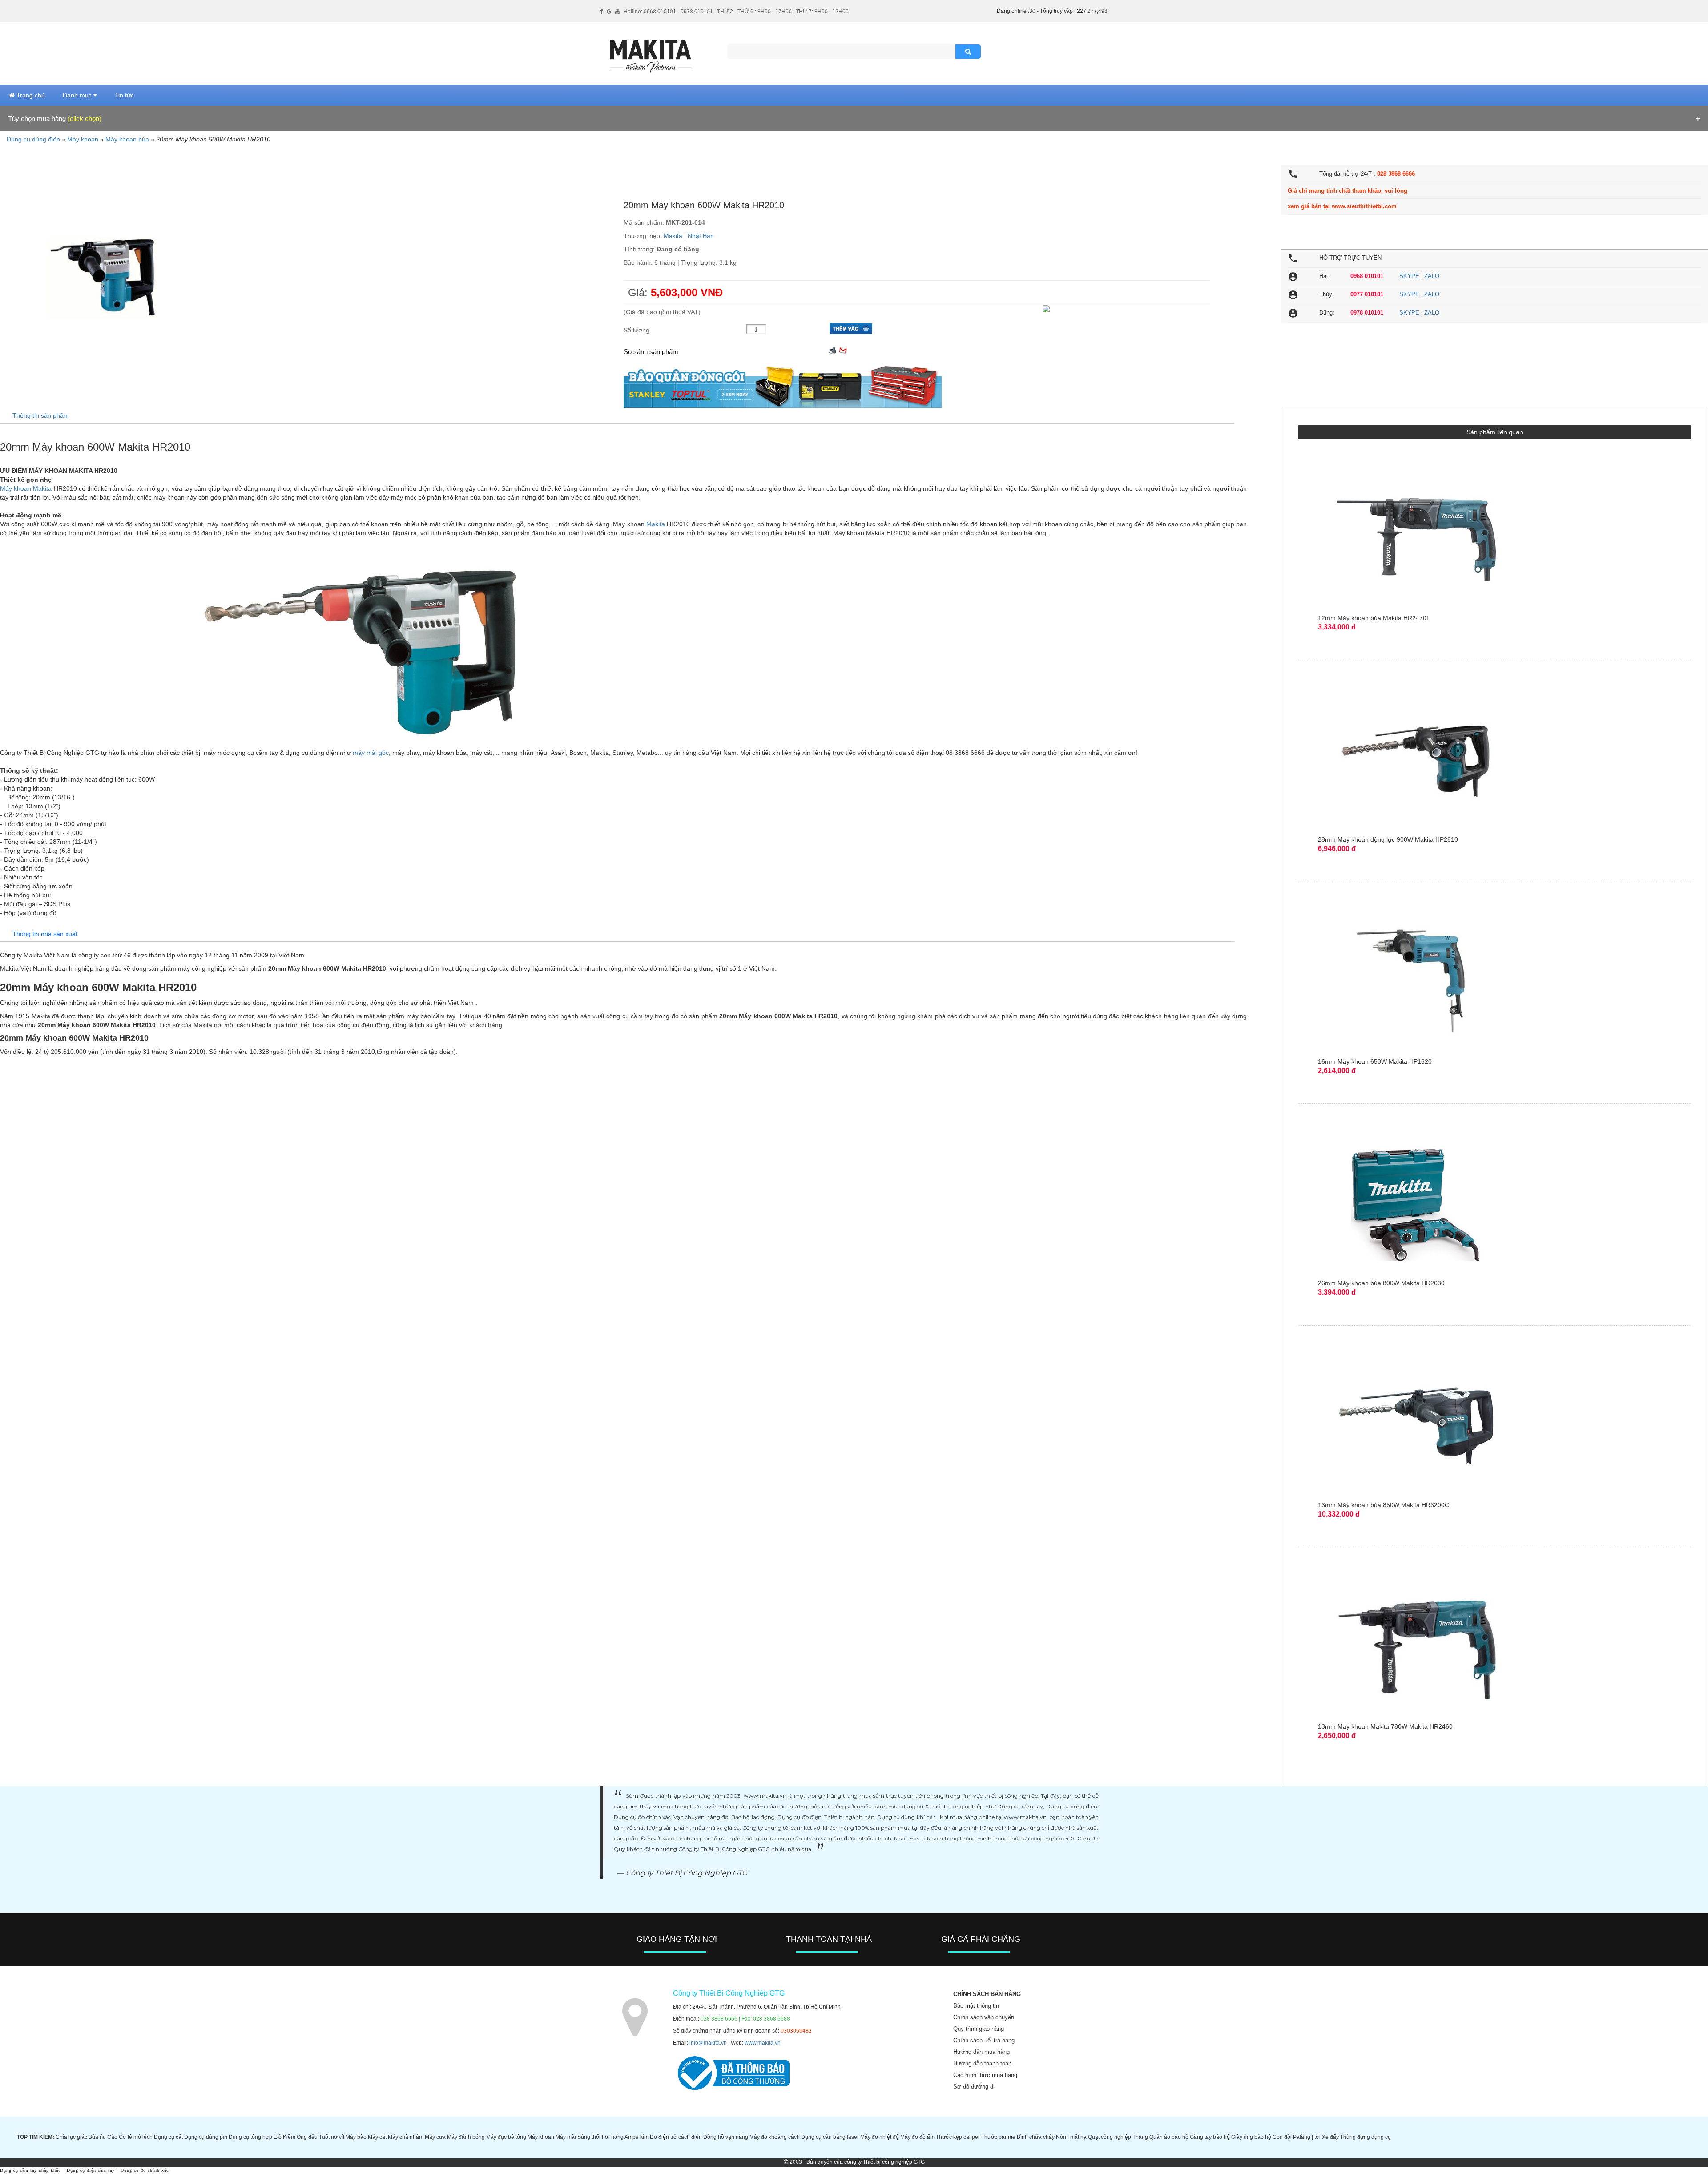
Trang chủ (30, 95)
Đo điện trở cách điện (676, 2137)
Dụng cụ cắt (168, 2137)
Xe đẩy (1330, 2137)
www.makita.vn (763, 2043)
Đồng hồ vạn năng (726, 2137)
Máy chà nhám (406, 2137)
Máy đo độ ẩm (917, 2137)
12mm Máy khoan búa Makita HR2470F (1374, 618)
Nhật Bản (701, 236)
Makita (673, 236)
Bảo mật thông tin (976, 2006)
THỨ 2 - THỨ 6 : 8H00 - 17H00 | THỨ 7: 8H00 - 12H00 (783, 12)
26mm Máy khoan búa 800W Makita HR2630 (1381, 1283)
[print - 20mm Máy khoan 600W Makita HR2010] (833, 349)
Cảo (112, 2137)
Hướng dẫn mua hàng (981, 2052)
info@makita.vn (708, 2043)
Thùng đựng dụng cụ (1366, 2137)
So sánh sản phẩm (651, 352)
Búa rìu (97, 2137)
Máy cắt (377, 2137)
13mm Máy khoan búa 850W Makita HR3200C (1384, 1505)
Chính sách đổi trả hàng (984, 2040)
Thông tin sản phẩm (41, 415)
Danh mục (78, 95)
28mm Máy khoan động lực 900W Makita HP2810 (1388, 839)
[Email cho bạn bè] (843, 349)
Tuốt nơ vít (332, 2137)
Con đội (1282, 2137)
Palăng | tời (1307, 2137)
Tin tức (124, 95)
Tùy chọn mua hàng (55, 119)
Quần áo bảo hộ (1169, 2137)
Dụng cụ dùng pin (206, 2137)
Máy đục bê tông (506, 2137)
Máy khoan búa (127, 139)
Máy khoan (83, 139)
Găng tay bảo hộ (1210, 2137)
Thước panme (998, 2137)
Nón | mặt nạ (1071, 2137)
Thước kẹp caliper (958, 2137)
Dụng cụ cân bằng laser (830, 2137)
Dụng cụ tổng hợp (250, 2137)
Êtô (278, 2137)
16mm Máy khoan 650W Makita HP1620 (1375, 1061)
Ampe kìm (636, 2137)
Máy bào (356, 2137)
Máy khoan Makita (26, 488)
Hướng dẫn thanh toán (982, 2063)
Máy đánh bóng (466, 2137)
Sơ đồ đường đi (974, 2087)
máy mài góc (371, 753)
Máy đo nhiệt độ (880, 2137)
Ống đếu (307, 2137)
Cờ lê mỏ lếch (136, 2137)
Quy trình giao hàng (979, 2029)
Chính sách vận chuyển (984, 2017)
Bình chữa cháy (1036, 2137)
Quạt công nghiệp (1110, 2137)
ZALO (1432, 276)
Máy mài (566, 2137)
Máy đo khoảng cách (775, 2137)
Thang (1140, 2137)
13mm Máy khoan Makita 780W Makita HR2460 (1385, 1726)
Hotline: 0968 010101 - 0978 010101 (668, 12)
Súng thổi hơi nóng (600, 2137)
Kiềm (289, 2137)
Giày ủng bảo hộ (1251, 2137)
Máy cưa (435, 2137)
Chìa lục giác (71, 2137)
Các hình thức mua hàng (985, 2075)
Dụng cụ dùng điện (33, 139)
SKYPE (1409, 276)
